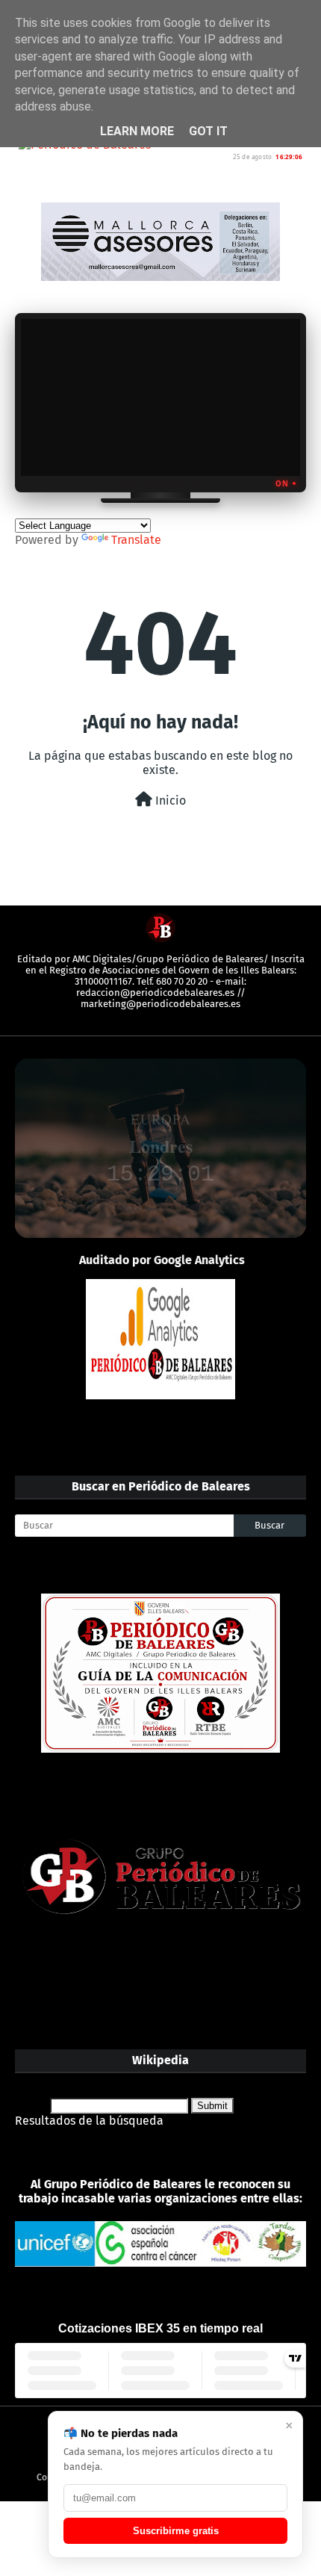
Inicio (169, 801)
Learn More (137, 131)
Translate (136, 540)
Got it (208, 131)
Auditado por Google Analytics (162, 1260)
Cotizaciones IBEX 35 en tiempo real (160, 2328)
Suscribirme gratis (176, 2531)
